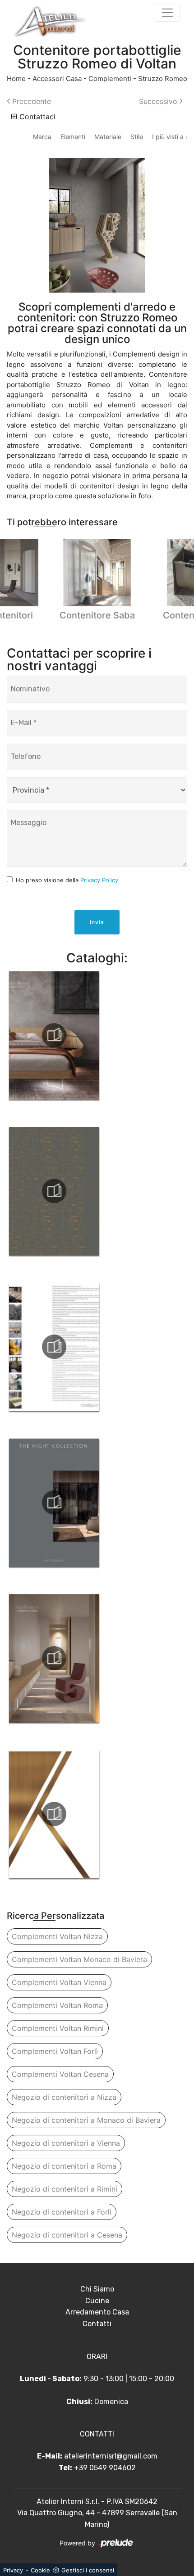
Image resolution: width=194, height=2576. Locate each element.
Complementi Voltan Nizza (57, 1936)
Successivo (159, 101)
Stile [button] (137, 137)
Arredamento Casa (97, 2312)
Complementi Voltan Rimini (58, 2028)
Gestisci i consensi (88, 2570)
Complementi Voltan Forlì (55, 2051)
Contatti (97, 2324)
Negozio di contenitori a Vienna (66, 2143)
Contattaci (36, 117)
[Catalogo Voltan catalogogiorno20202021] (54, 1347)
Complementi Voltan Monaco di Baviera (79, 1959)
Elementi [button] (73, 137)
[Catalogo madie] (54, 1814)
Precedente (30, 101)
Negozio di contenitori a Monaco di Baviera (86, 2120)
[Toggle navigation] (167, 13)
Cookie (40, 2570)
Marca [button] (42, 137)
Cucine (97, 2301)
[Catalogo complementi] (54, 1658)
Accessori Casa (57, 79)
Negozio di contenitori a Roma (64, 2166)
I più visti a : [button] (170, 137)
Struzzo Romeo (163, 79)
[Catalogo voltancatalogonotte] (54, 1502)
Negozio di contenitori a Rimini (65, 2189)
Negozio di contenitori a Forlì (62, 2212)
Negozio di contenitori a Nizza (64, 2097)
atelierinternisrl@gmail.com (111, 2456)
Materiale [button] (108, 137)
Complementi (110, 79)
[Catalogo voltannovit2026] (54, 1191)
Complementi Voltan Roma (57, 2005)
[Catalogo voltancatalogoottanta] (54, 1035)
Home (16, 79)
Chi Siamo (97, 2289)
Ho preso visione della (67, 880)
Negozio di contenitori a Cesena (67, 2235)
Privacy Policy (99, 880)
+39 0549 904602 (105, 2468)
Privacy (13, 2570)
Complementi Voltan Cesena (60, 2074)
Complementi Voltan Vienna (59, 1982)
